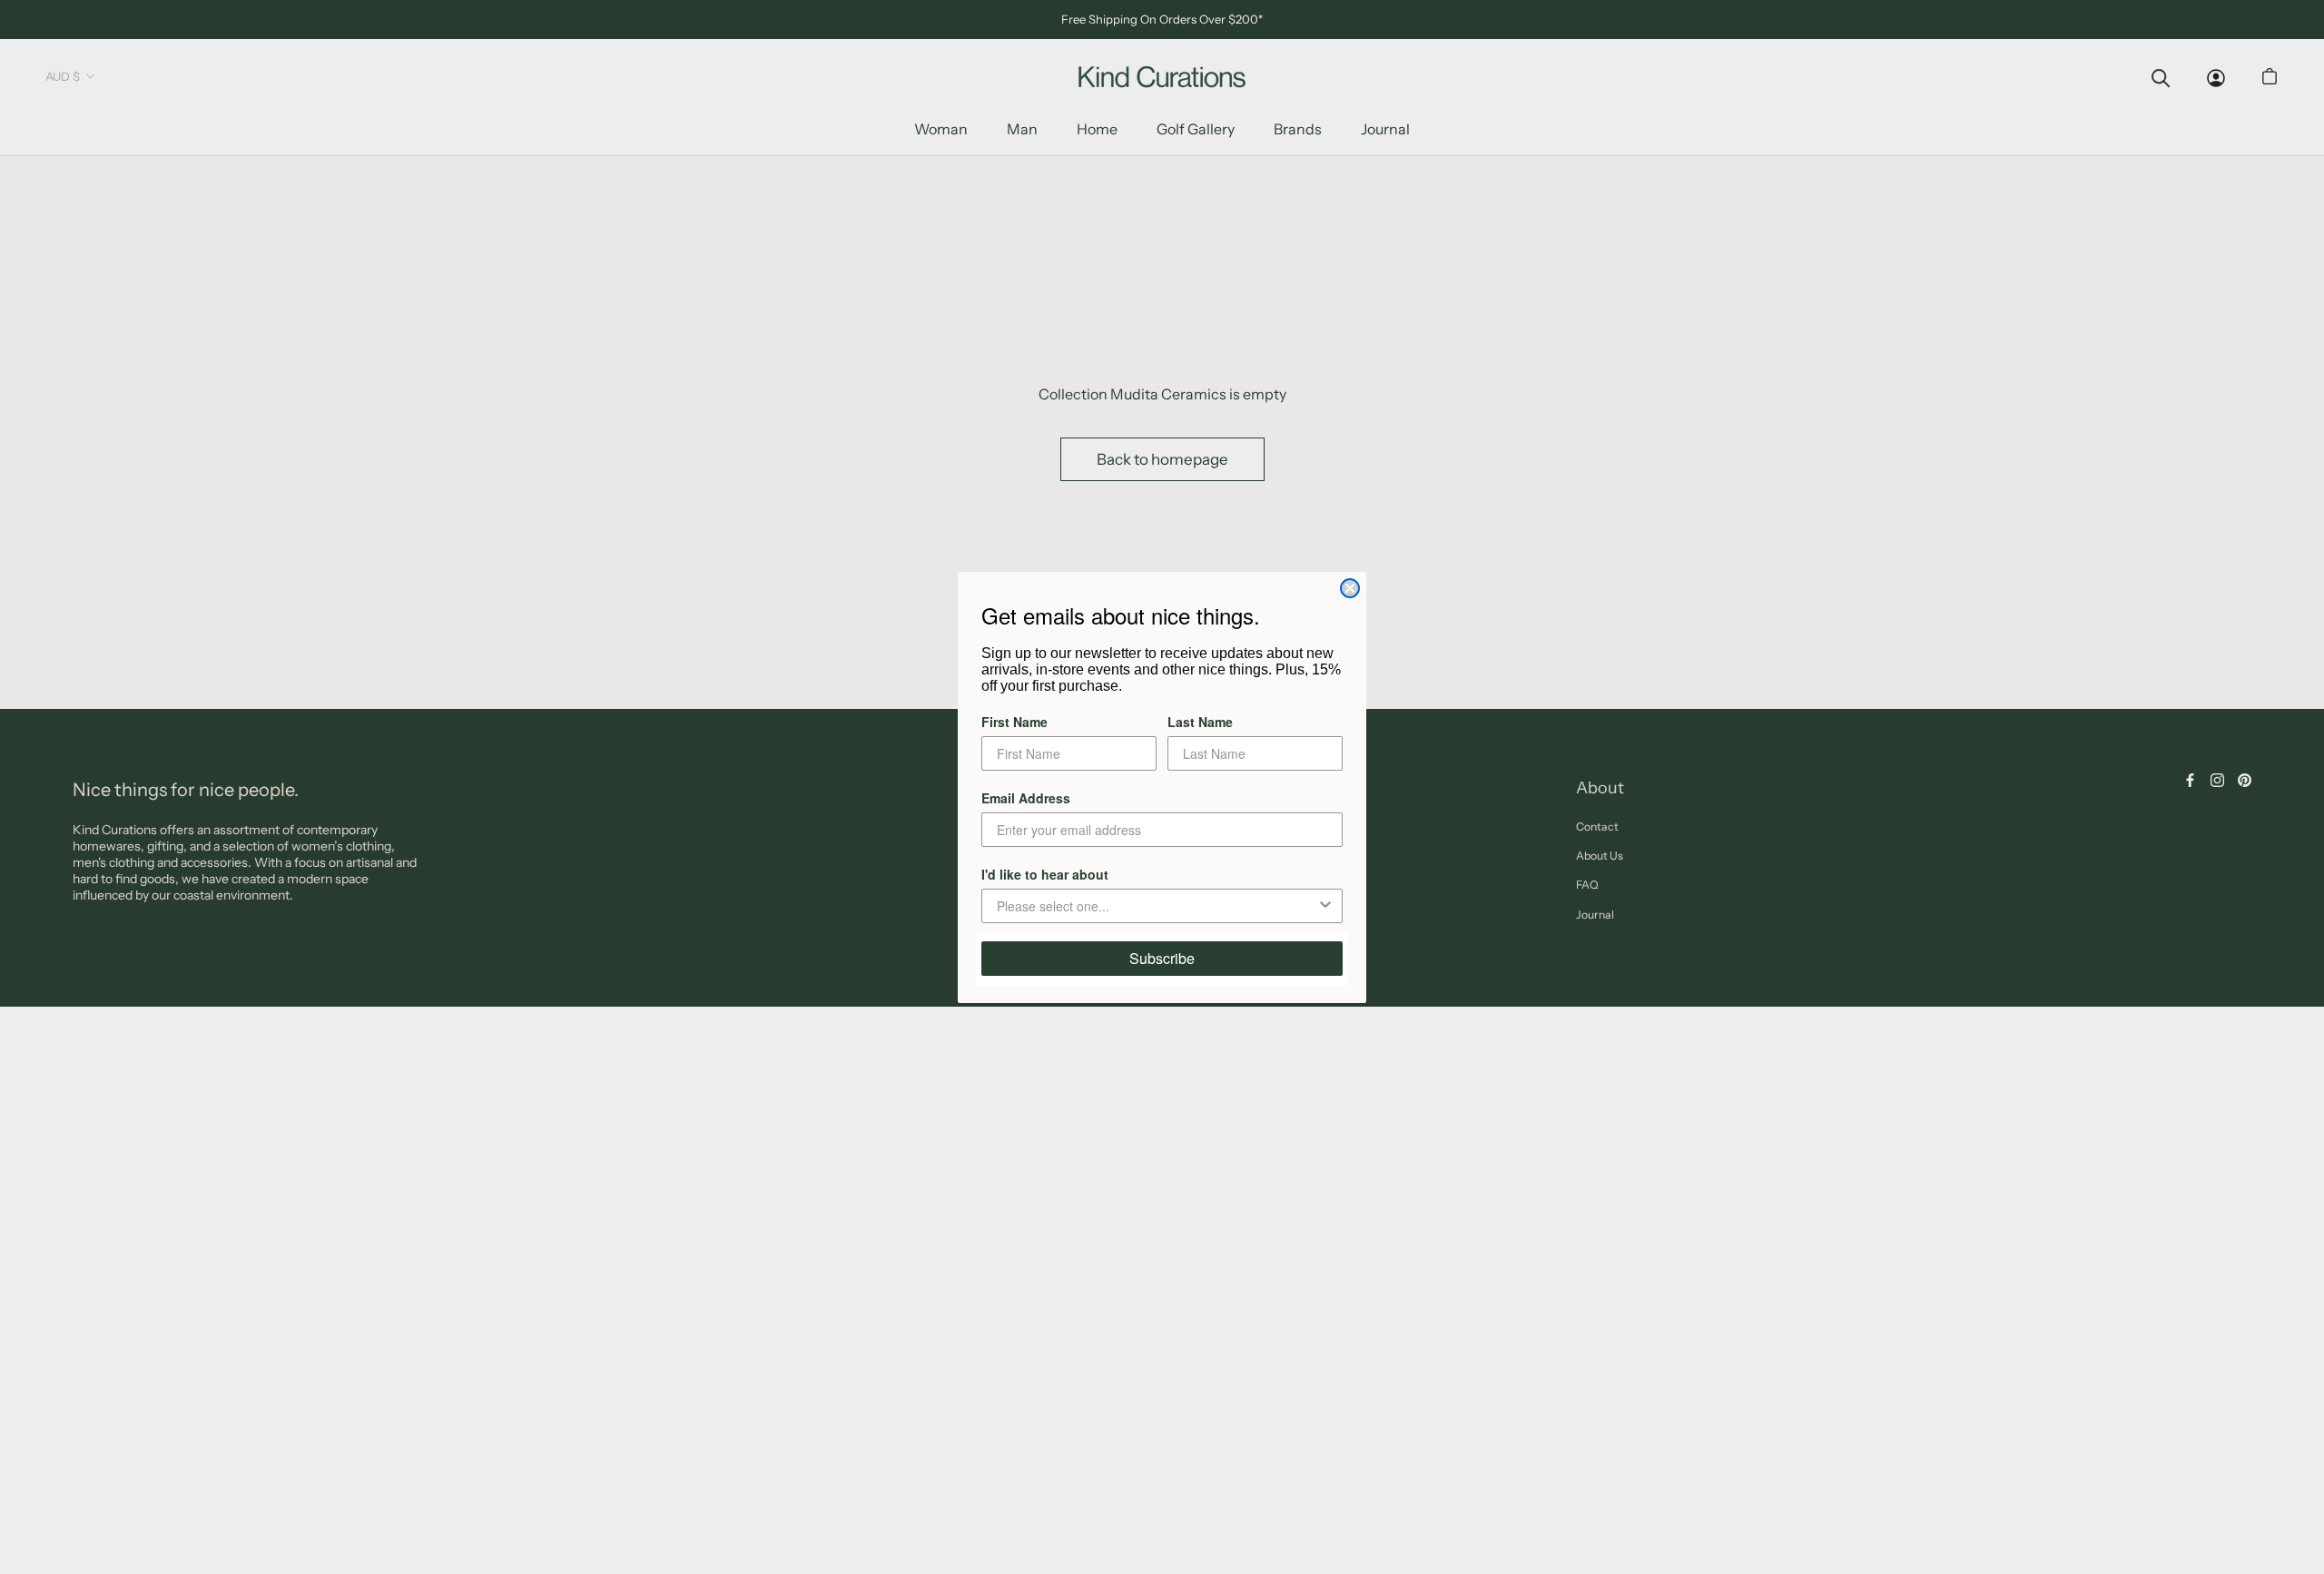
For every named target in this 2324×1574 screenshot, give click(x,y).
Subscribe (1162, 958)
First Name (1014, 722)
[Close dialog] (1350, 588)
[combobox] (1157, 906)
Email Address (1026, 798)
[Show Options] (1325, 906)
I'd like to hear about (1045, 874)
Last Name (1200, 722)
